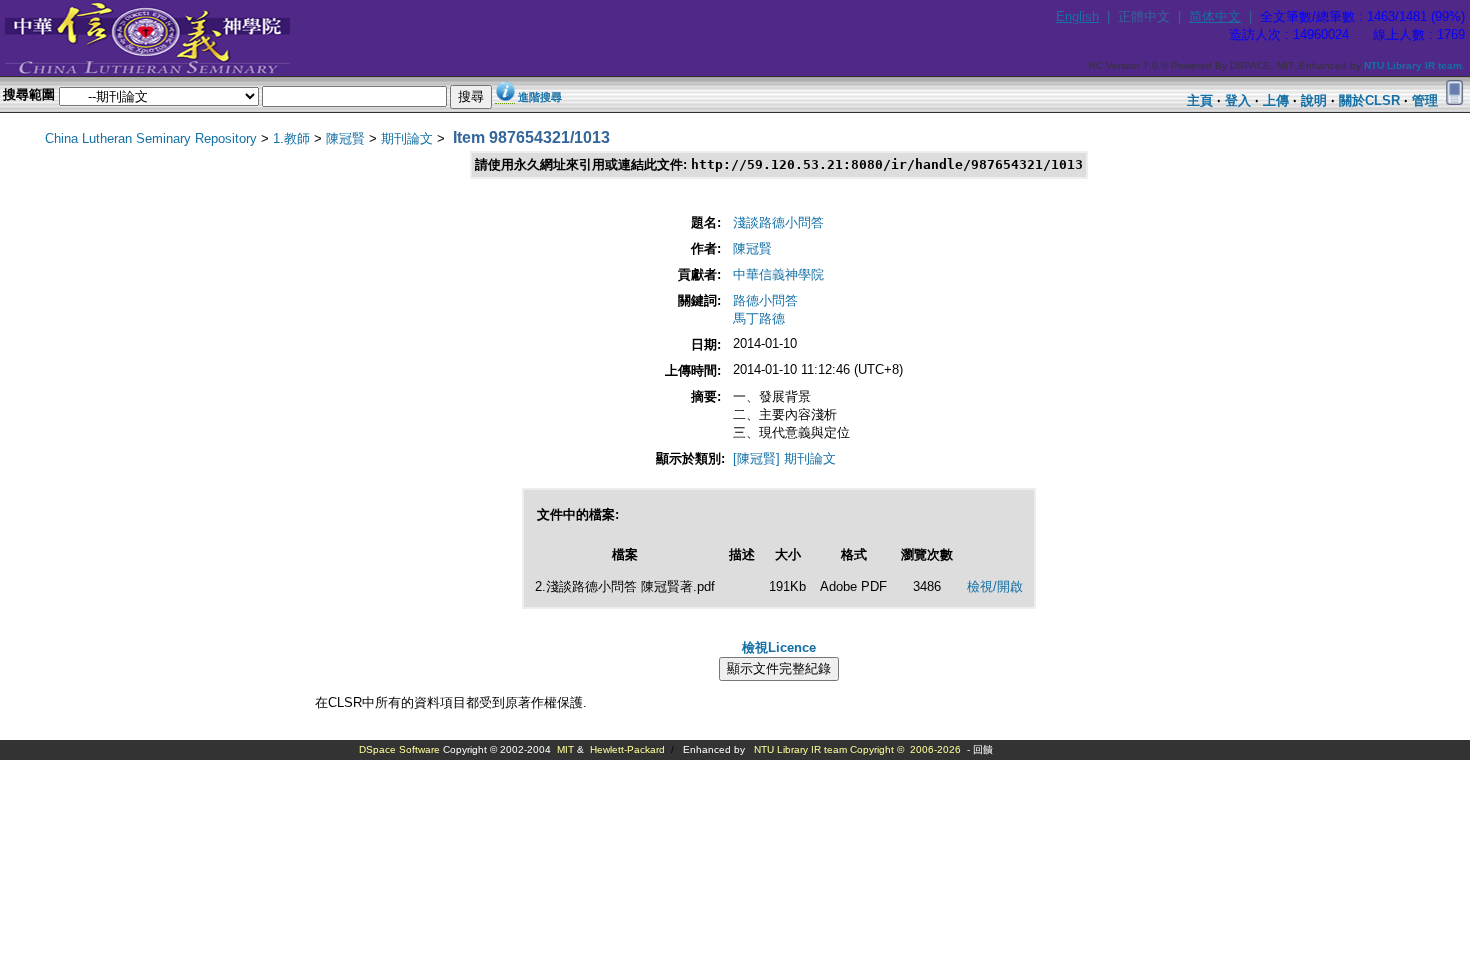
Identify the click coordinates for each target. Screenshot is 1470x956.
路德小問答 (765, 300)
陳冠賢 (345, 138)
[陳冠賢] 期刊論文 (784, 458)
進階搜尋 (540, 97)
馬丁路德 (759, 318)
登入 (1238, 100)
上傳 (1276, 100)
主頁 (1200, 100)
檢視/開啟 (995, 586)
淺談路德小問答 (778, 222)
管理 (1425, 100)
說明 (1314, 100)
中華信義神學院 (778, 274)
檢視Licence (779, 647)
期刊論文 (407, 138)
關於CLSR (1369, 100)
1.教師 (291, 138)
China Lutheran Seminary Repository (151, 138)
